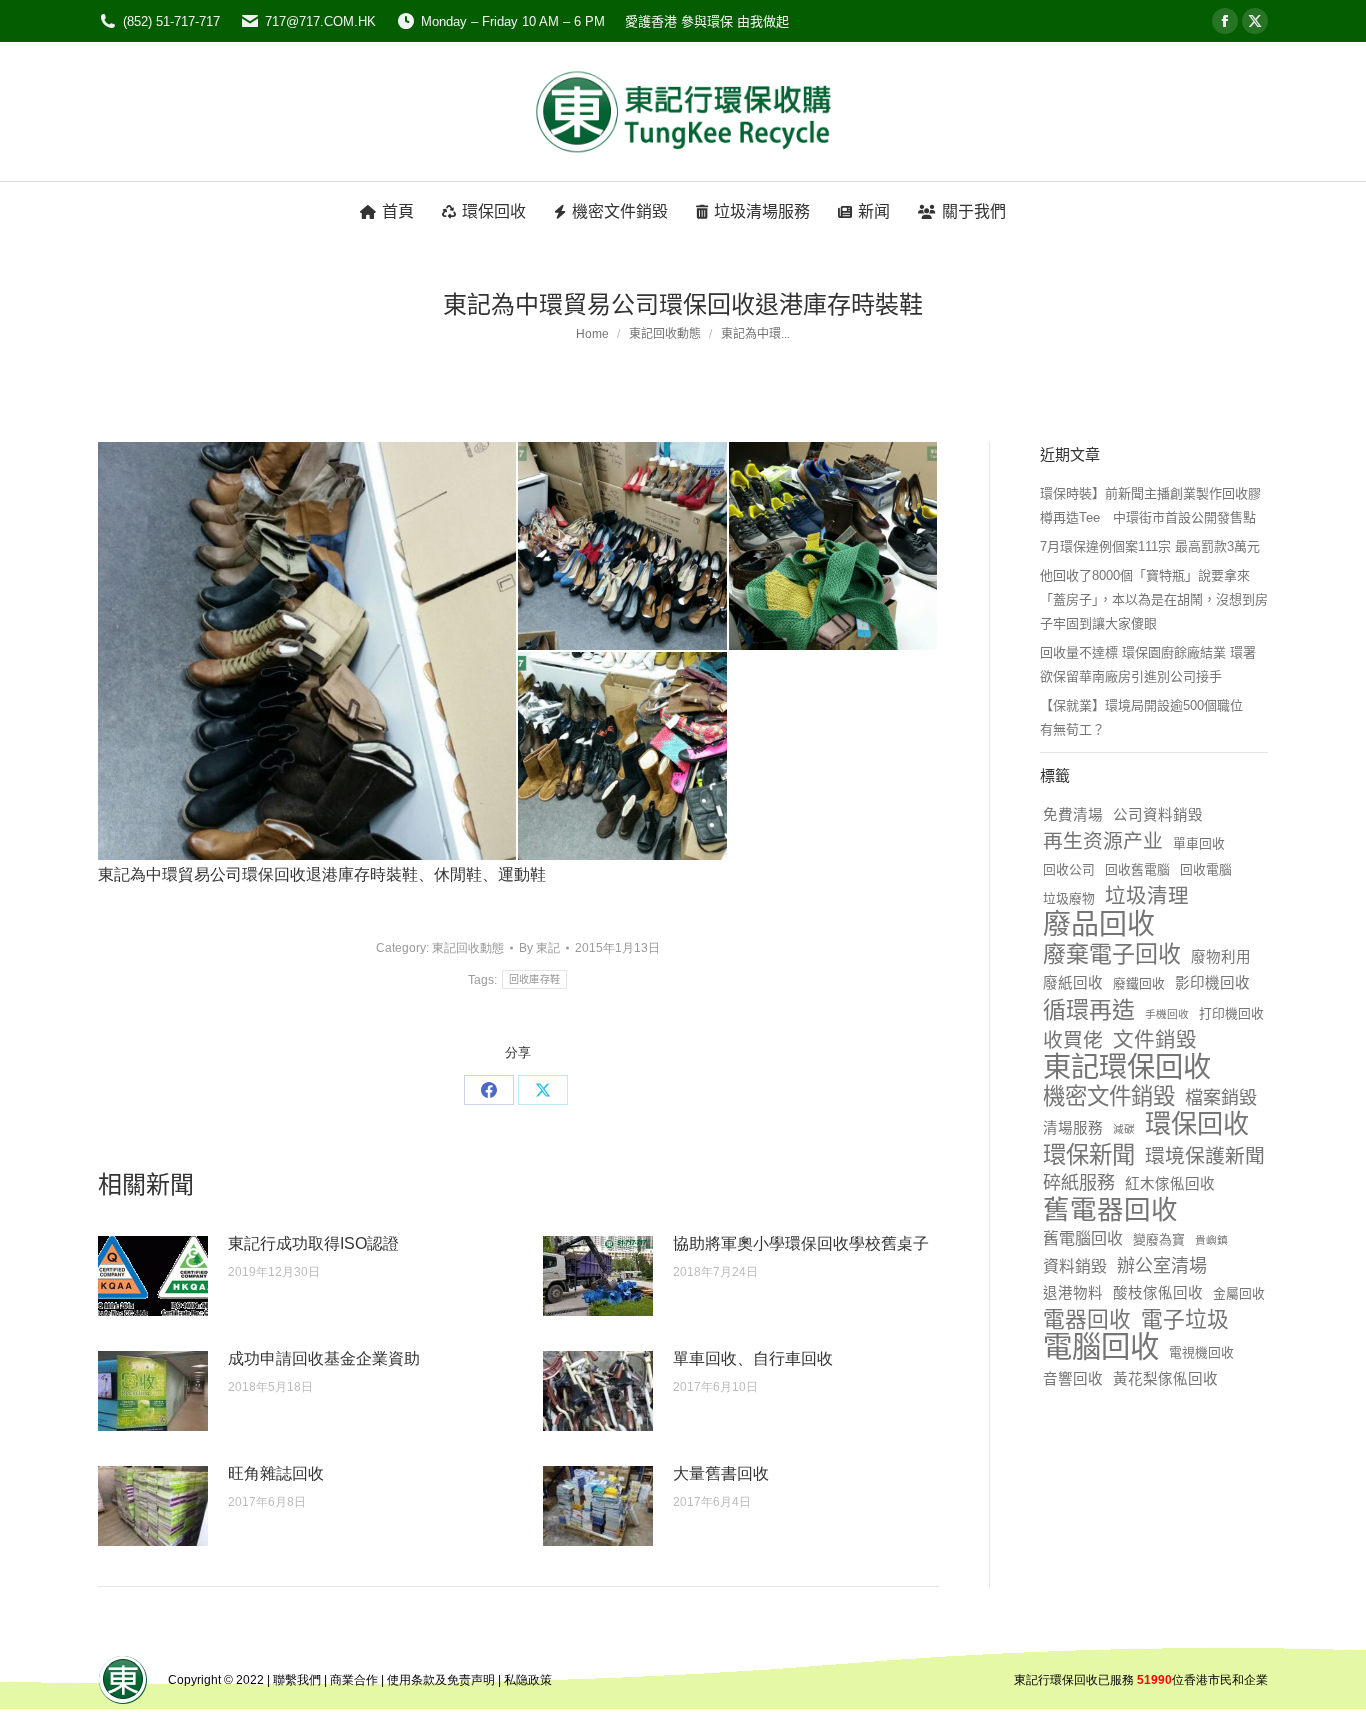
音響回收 (1073, 1379)
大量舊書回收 (721, 1473)
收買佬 (1073, 1040)
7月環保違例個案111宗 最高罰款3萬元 (1150, 546)
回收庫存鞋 (535, 979)
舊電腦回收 (1083, 1238)
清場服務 (1073, 1128)
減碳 (1124, 1129)
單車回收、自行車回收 (753, 1358)
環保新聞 (1089, 1155)
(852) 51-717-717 (171, 21)
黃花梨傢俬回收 (1165, 1379)
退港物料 (1073, 1293)
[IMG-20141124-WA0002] (834, 547)
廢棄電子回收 (1112, 954)
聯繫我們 (297, 1680)
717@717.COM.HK (320, 21)
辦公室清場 (1162, 1266)
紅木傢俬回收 (1170, 1184)
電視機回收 (1201, 1352)
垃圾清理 (1147, 895)
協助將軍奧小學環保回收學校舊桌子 (801, 1243)
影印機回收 (1212, 983)
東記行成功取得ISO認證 (313, 1243)
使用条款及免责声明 (441, 1680)
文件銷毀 (1155, 1039)
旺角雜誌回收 (276, 1473)
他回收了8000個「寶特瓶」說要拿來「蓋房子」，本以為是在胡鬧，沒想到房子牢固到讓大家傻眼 (1154, 599)
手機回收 (1167, 1014)
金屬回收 (1239, 1293)
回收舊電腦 (1137, 869)
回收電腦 (1206, 869)
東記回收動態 (468, 948)
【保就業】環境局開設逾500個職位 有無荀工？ (1148, 717)
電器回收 (1087, 1320)
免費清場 (1073, 815)
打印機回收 (1231, 1013)
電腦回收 (1101, 1347)
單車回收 (1199, 843)
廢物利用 (1221, 957)
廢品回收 (1099, 925)
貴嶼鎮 (1211, 1240)
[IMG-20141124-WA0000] (308, 651)
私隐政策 (528, 1680)
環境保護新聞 (1205, 1156)
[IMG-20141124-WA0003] (623, 757)
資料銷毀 (1075, 1266)
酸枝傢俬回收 (1158, 1293)
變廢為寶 (1159, 1239)
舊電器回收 (1110, 1210)
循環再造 (1089, 1010)
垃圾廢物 (1069, 898)
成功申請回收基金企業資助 (324, 1358)
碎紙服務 (1079, 1183)
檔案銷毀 (1221, 1098)
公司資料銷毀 (1158, 815)
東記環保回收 (1127, 1067)
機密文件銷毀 (1109, 1097)
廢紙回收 (1073, 983)
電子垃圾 (1185, 1320)
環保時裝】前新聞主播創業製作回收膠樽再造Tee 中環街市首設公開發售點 (1150, 505)
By (539, 948)
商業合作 (354, 1680)
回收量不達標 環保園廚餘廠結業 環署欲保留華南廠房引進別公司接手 (1148, 664)
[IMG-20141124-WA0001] (623, 547)
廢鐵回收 (1139, 983)
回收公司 (1069, 869)
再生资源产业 (1103, 841)
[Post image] (153, 1276)
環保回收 (1197, 1124)
